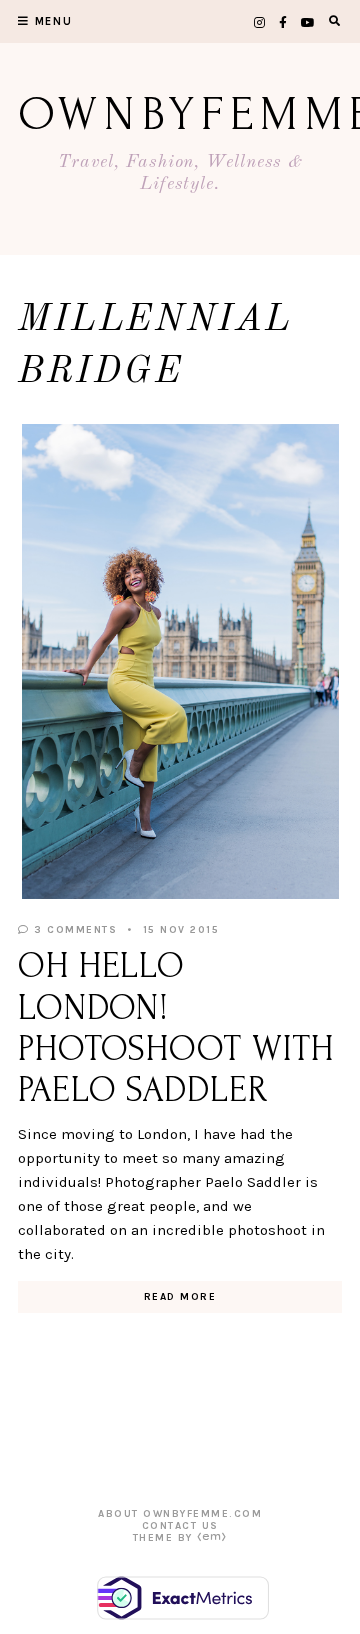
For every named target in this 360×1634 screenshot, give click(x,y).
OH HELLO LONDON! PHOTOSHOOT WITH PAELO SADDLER (176, 1028)
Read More (180, 1297)
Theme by (165, 1538)
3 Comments (73, 930)
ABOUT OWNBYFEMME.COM (180, 1514)
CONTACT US (180, 1526)
